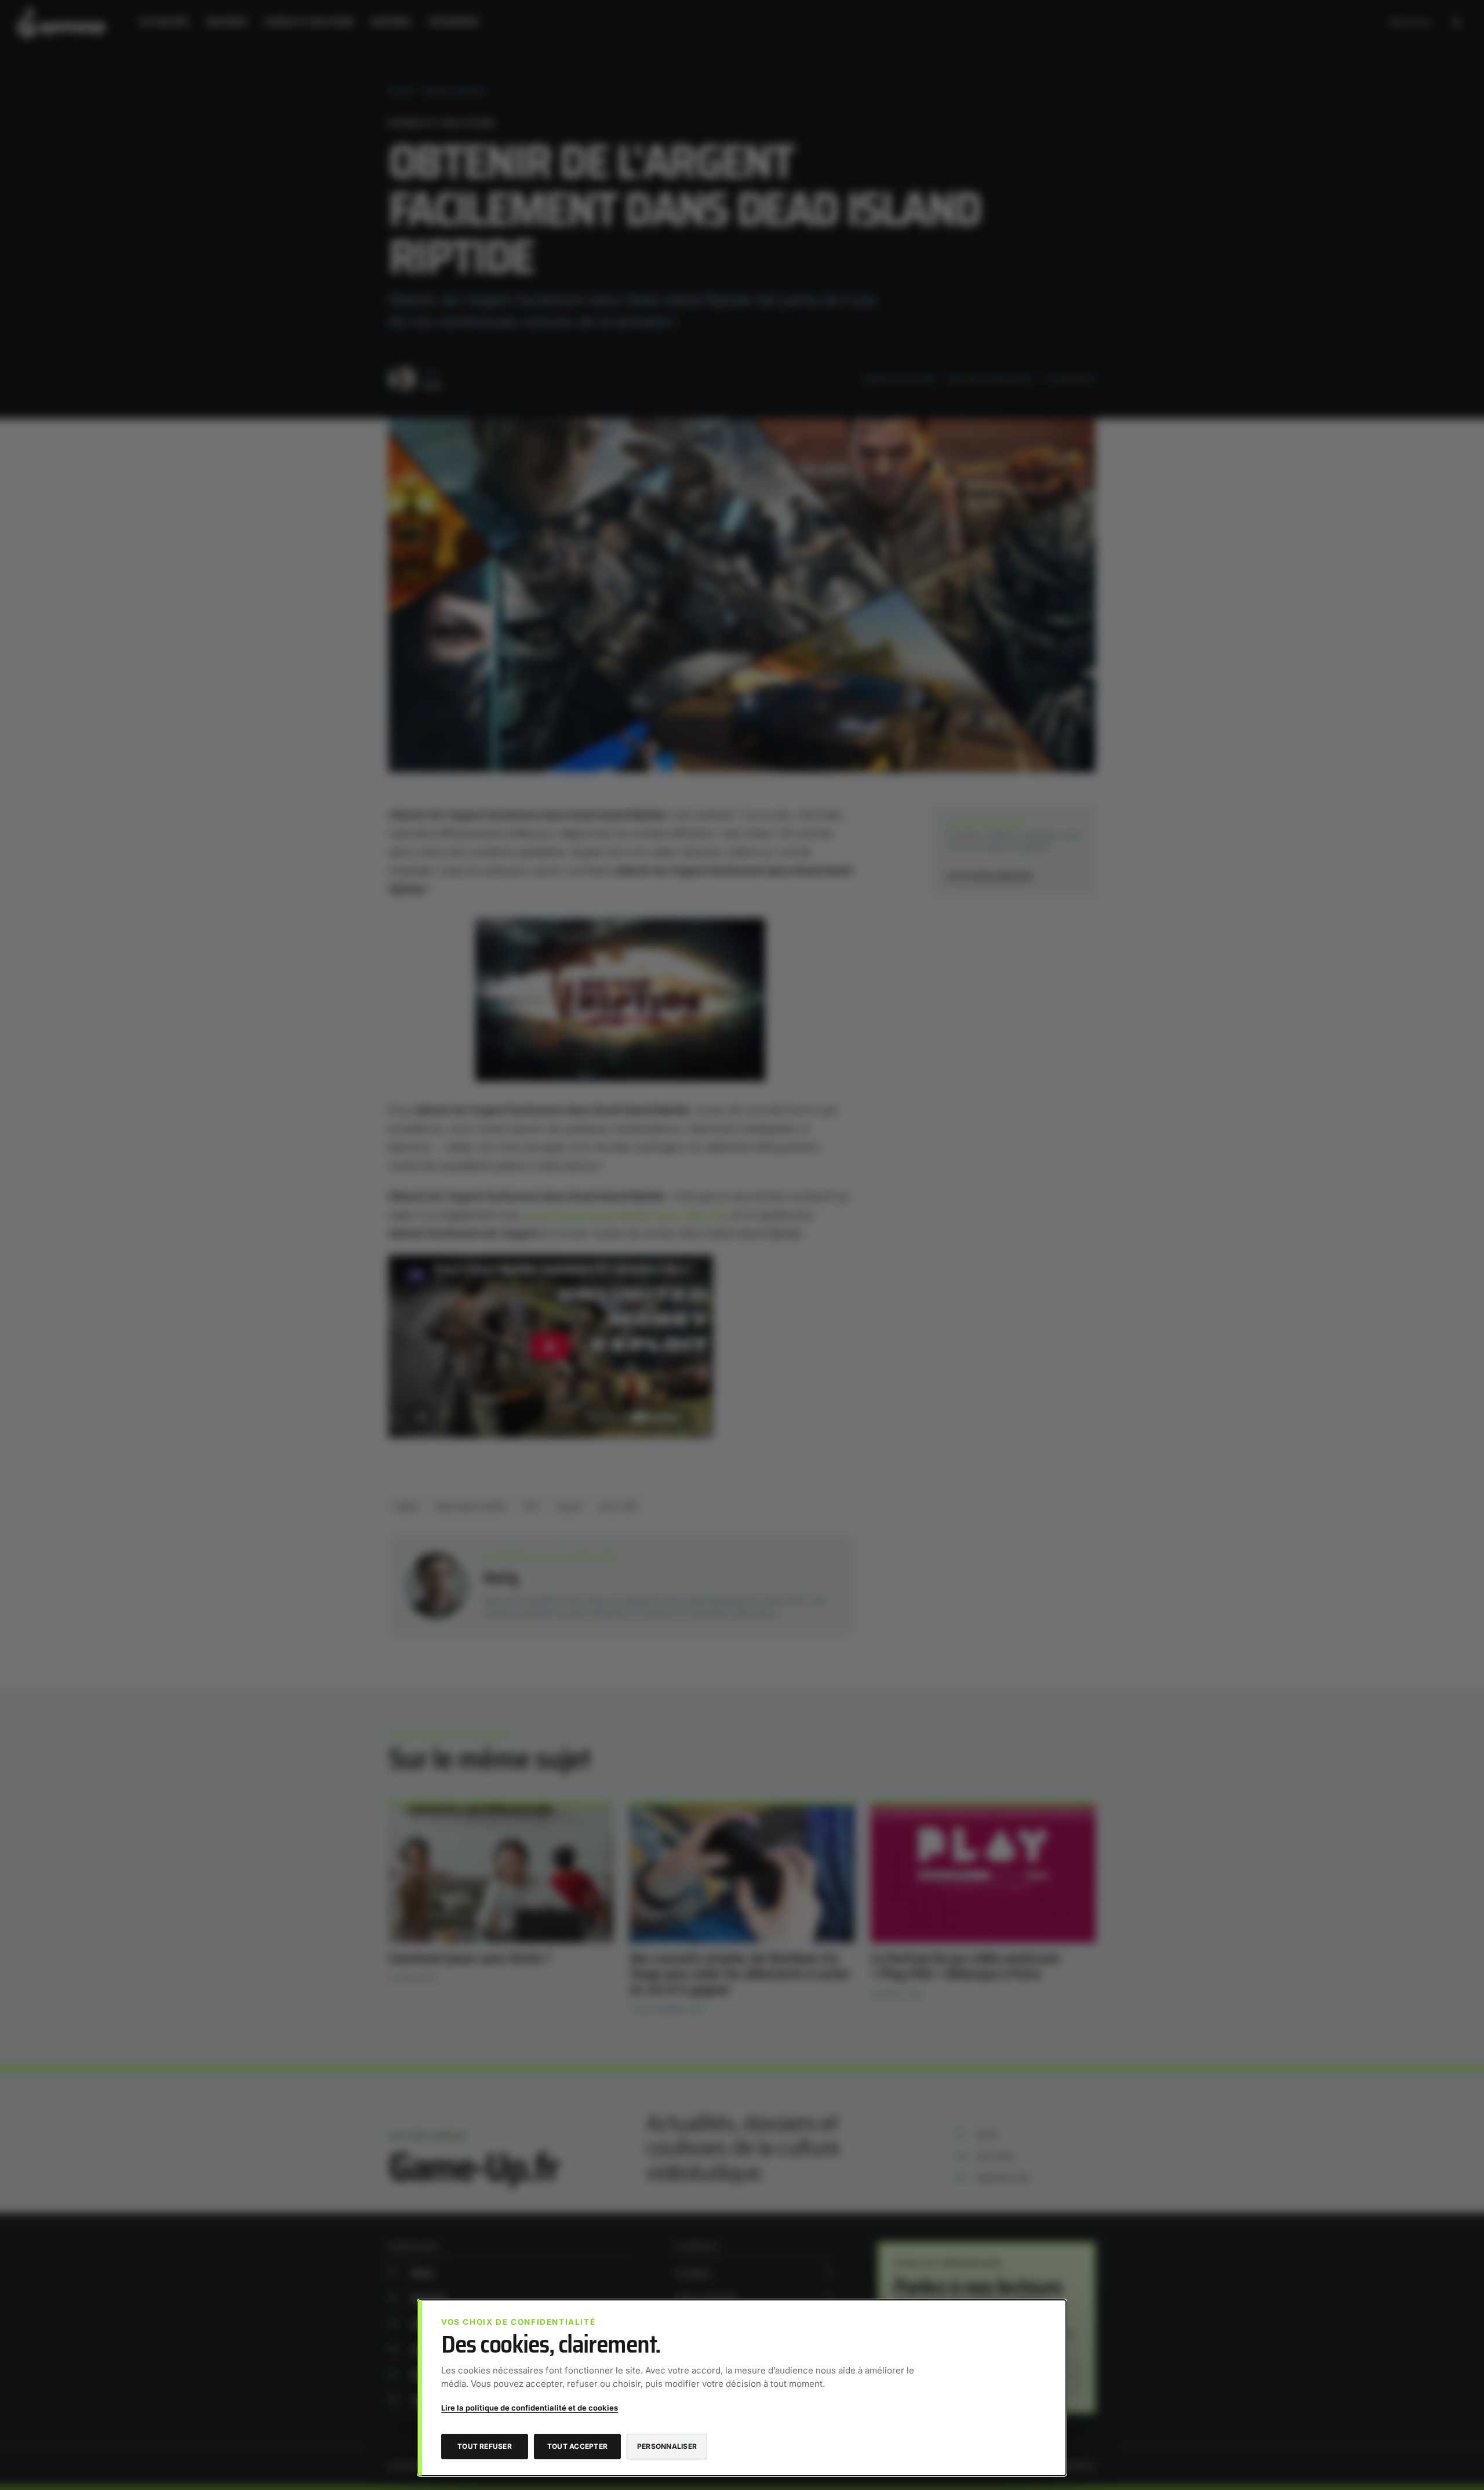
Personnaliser (667, 2446)
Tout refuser (485, 2446)
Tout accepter (577, 2446)
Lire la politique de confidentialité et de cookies (530, 2408)
